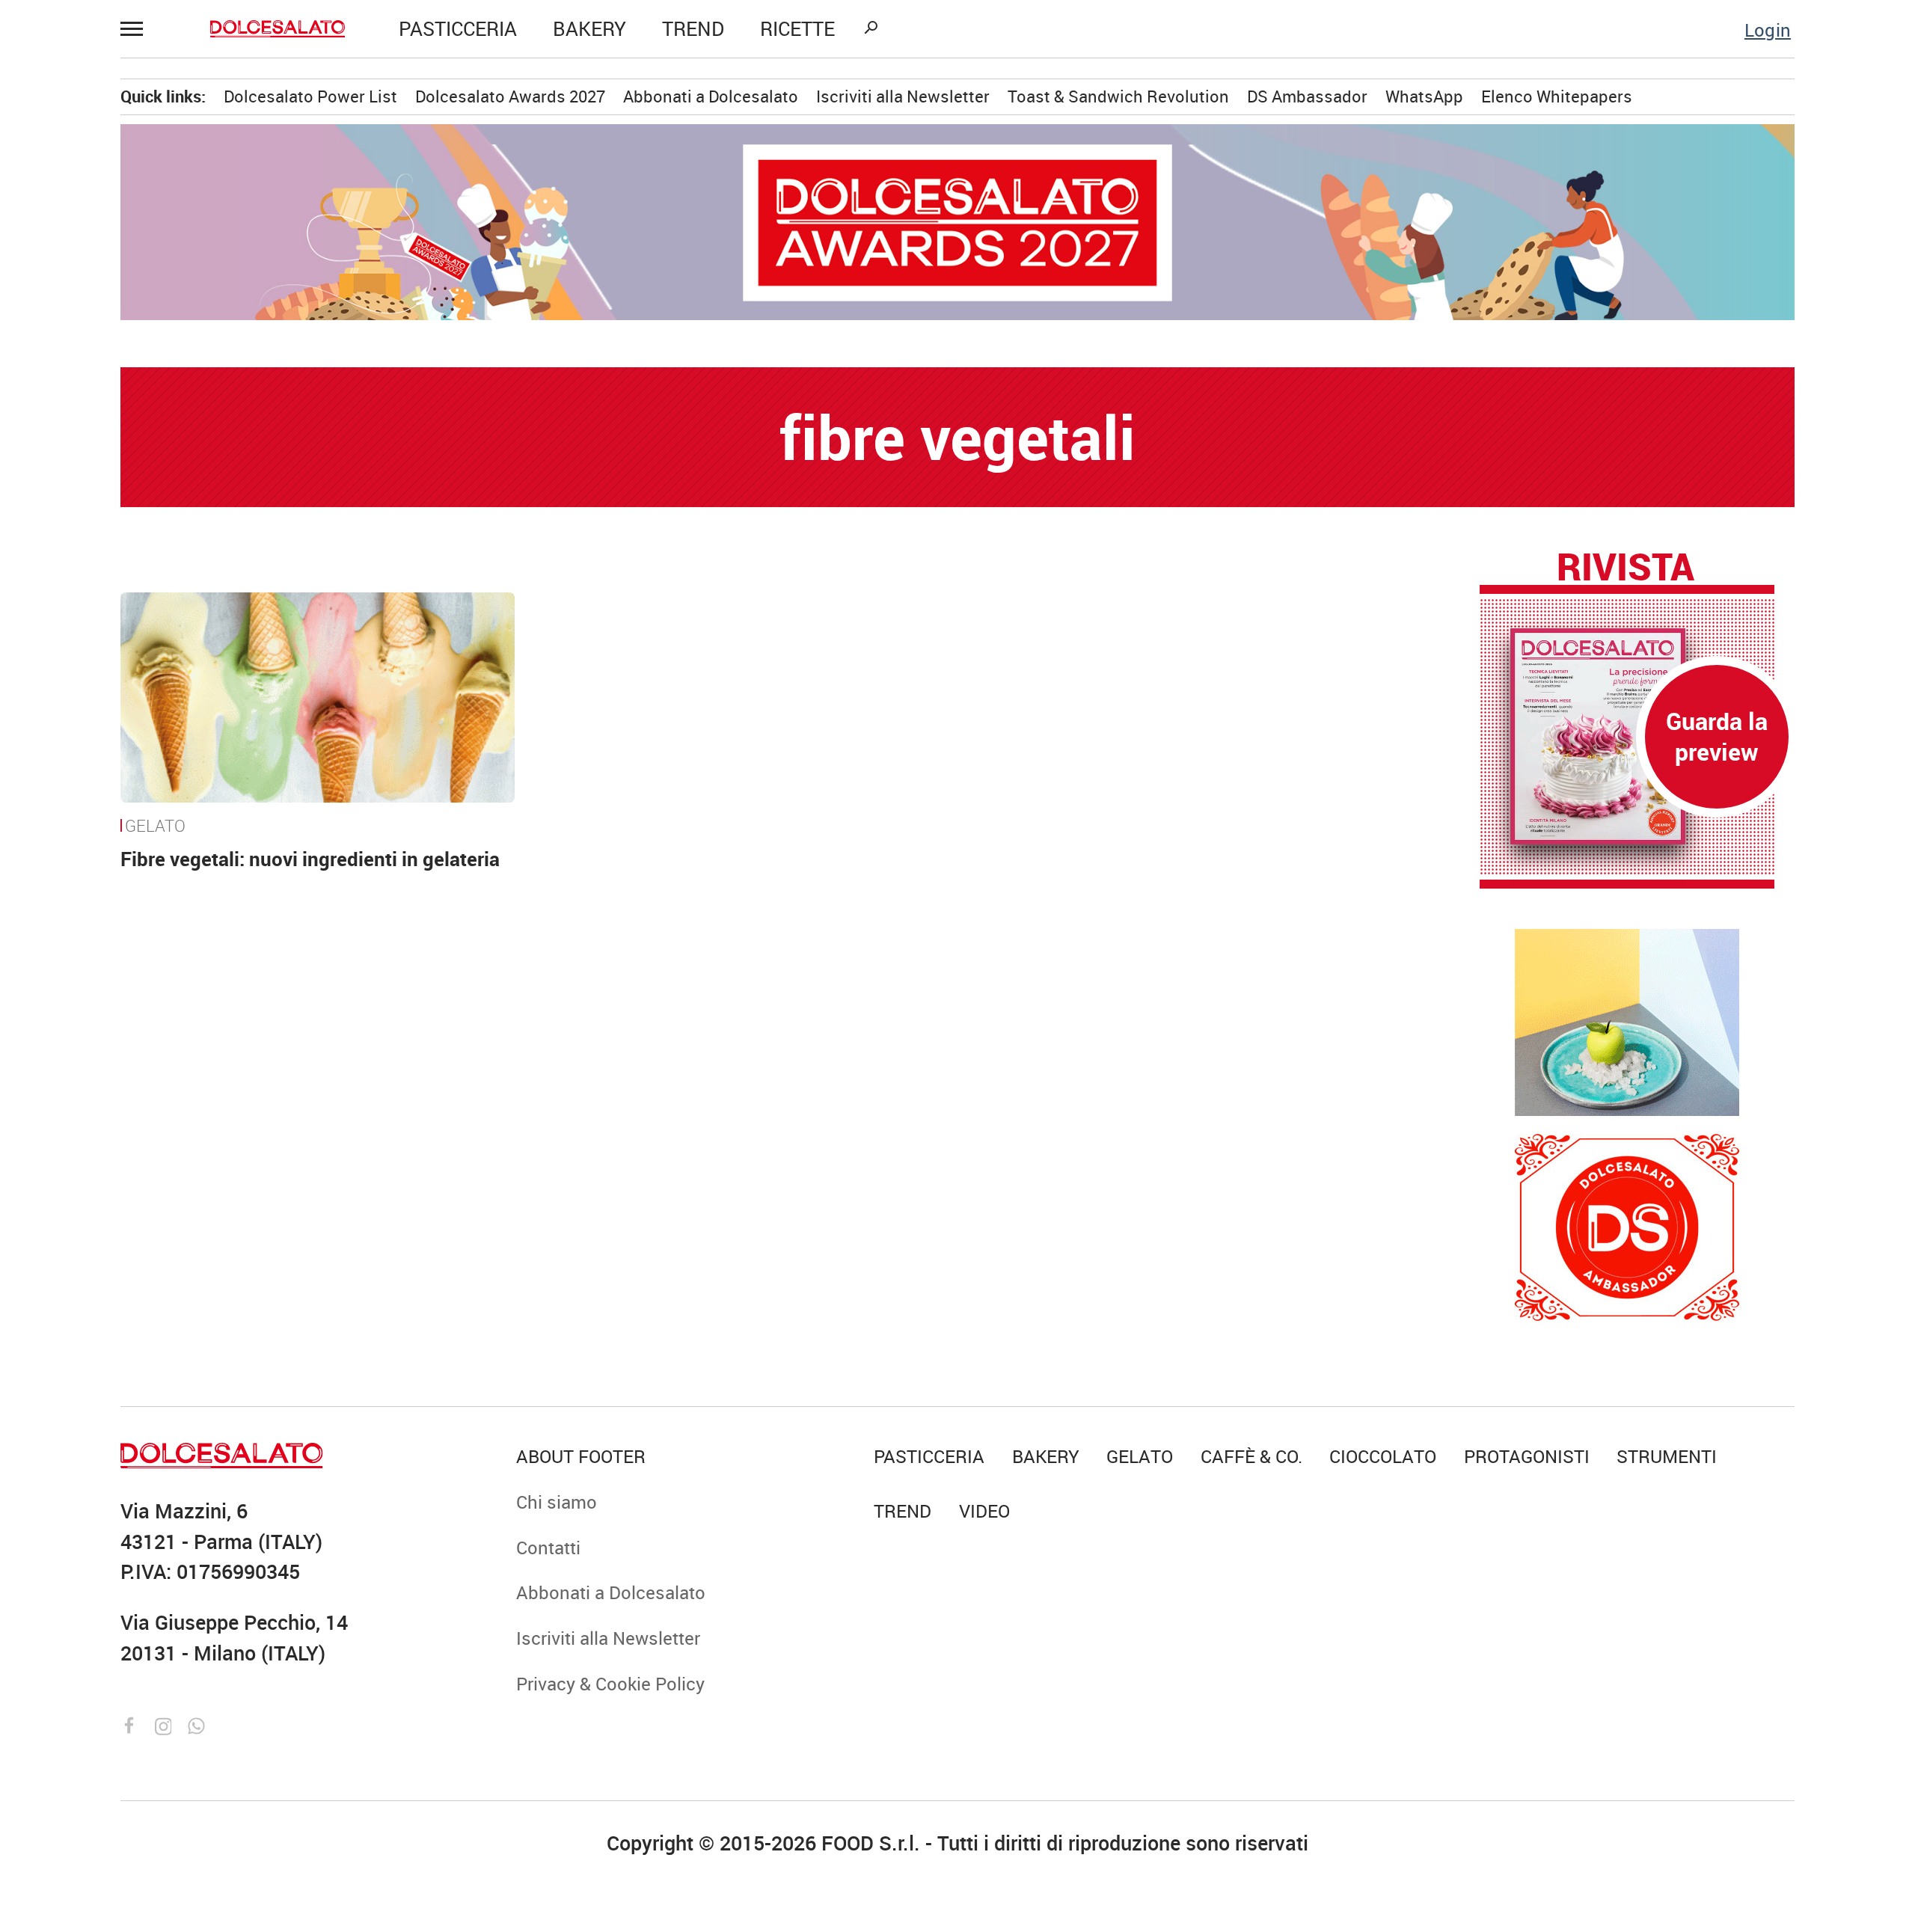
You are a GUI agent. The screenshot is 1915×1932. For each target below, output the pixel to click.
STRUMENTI (1667, 1456)
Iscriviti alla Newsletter (903, 96)
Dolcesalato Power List (310, 96)
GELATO (155, 825)
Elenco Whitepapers (1557, 96)
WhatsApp (1424, 96)
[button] (138, 28)
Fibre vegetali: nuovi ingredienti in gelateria (310, 859)
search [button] (871, 28)
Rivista (1626, 566)
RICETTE (797, 29)
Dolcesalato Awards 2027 (510, 96)
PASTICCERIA (458, 29)
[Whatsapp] (196, 1723)
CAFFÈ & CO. (1251, 1456)
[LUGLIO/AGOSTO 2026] (1627, 736)
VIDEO (984, 1511)
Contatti (548, 1547)
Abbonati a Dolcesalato (711, 96)
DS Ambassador (1307, 96)
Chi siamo (557, 1502)
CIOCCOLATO (1383, 1456)
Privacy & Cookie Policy (610, 1683)
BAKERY (589, 29)
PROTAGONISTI (1527, 1456)
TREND (693, 29)
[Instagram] (166, 1723)
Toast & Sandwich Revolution (1118, 96)
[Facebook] (132, 1723)
